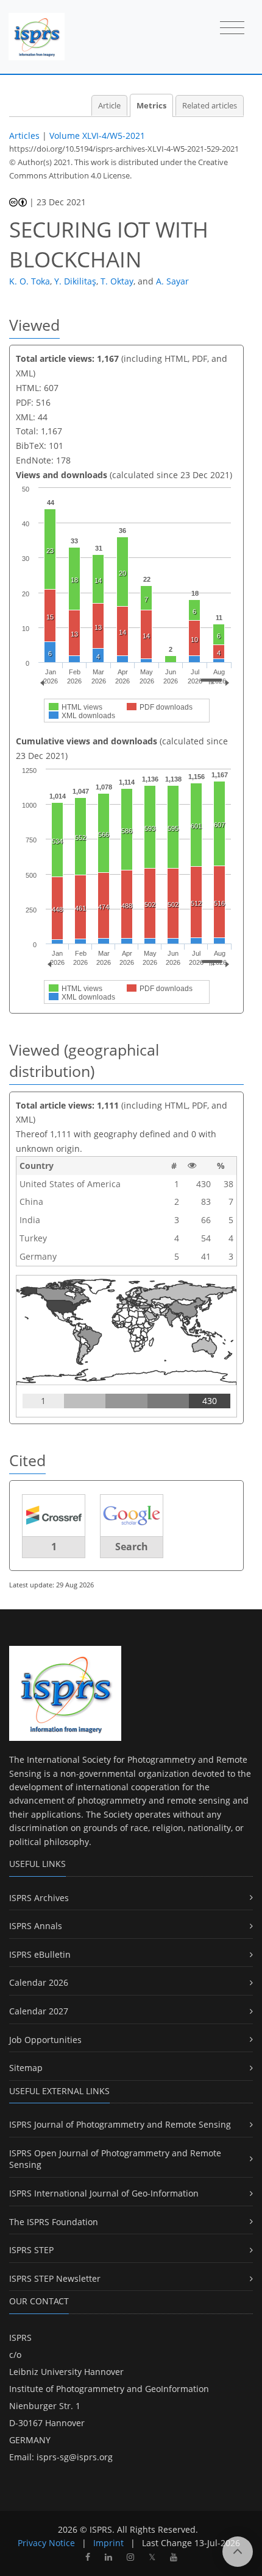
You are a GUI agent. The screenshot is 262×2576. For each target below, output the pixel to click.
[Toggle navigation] (232, 29)
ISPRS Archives (39, 1898)
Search (132, 1547)
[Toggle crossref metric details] (54, 1515)
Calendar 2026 (39, 1982)
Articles (24, 136)
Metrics (151, 106)
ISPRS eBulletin (40, 1954)
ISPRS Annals (36, 1926)
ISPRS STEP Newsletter (55, 2278)
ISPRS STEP (31, 2250)
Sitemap (26, 2068)
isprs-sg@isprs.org (75, 2457)
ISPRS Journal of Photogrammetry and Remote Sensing (120, 2124)
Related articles (210, 106)
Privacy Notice (46, 2543)
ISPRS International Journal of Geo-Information (104, 2193)
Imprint (108, 2543)
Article (109, 106)
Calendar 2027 (39, 2011)
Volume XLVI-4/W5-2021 (97, 136)
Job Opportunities (45, 2040)
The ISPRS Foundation (54, 2222)
